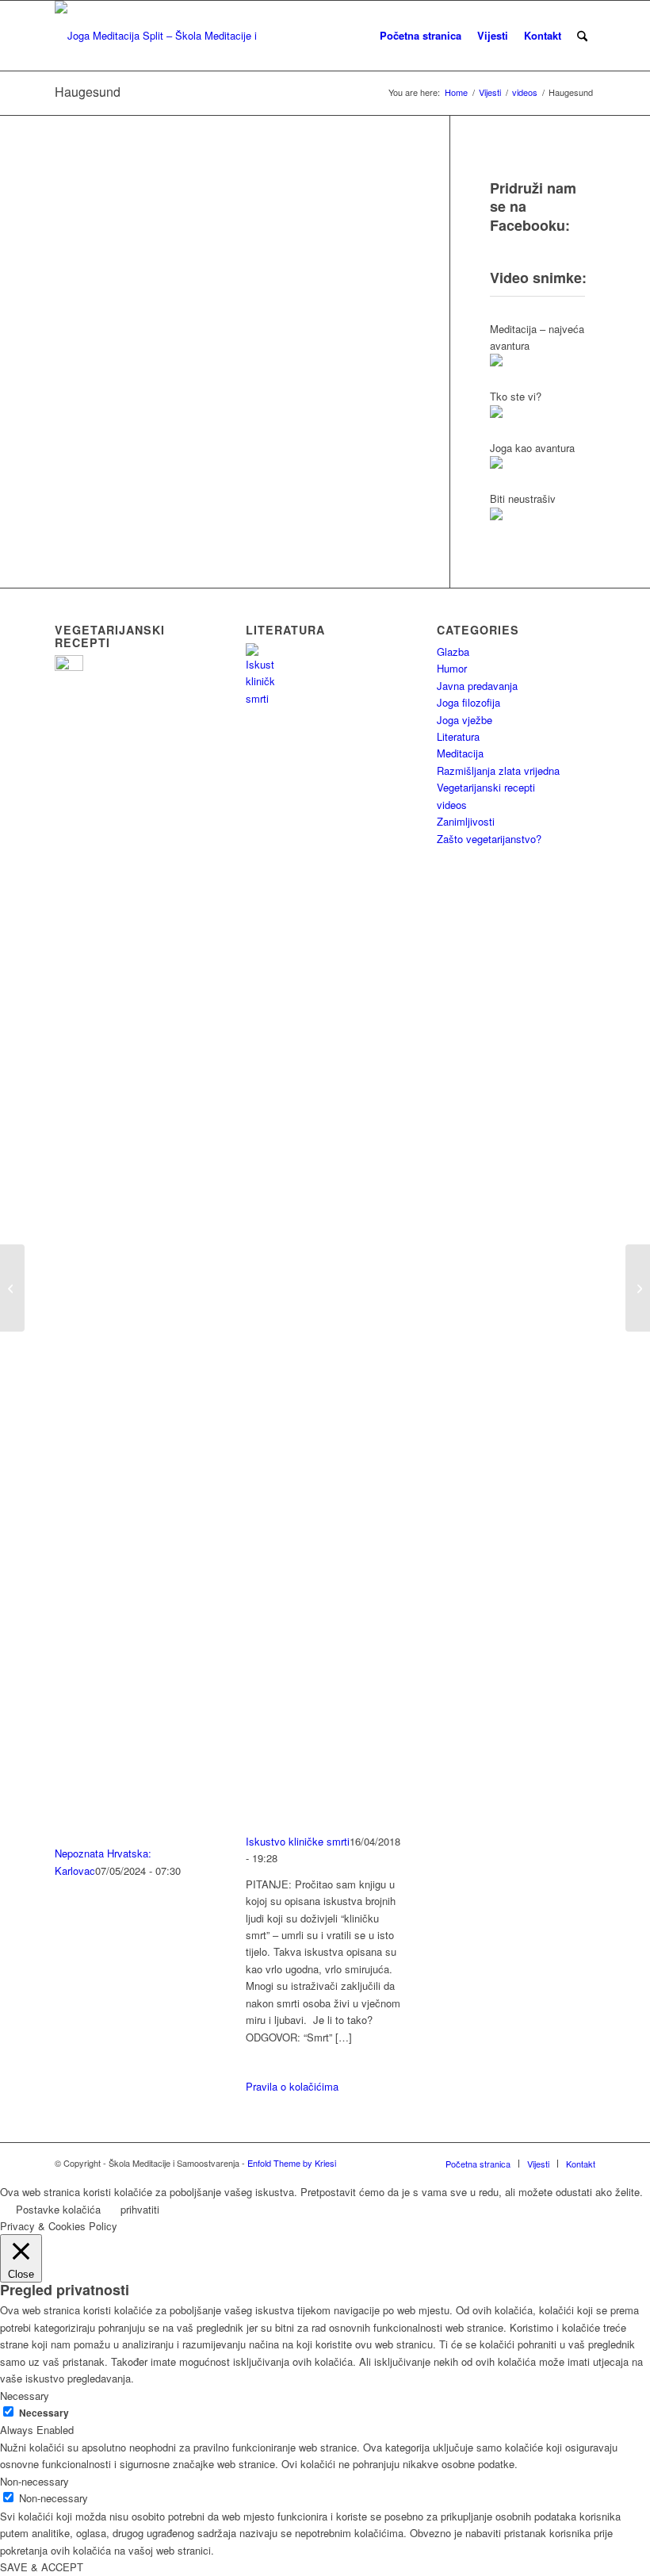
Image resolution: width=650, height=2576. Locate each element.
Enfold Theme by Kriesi (292, 2163)
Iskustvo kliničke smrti (298, 1841)
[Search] (582, 36)
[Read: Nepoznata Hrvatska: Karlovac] (69, 667)
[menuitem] (421, 36)
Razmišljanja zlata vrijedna (498, 770)
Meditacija (460, 753)
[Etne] (12, 1288)
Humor (452, 668)
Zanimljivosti (466, 821)
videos (452, 805)
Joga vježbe (465, 720)
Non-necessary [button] (34, 2481)
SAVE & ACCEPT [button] (42, 2567)
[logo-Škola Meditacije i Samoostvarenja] (159, 36)
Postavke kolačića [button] (58, 2209)
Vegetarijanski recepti (486, 787)
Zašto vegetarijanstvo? (489, 839)
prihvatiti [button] (140, 2209)
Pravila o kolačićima (292, 2086)
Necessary (44, 2413)
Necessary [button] (25, 2396)
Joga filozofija (468, 702)
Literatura (458, 736)
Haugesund (88, 92)
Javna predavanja (477, 686)
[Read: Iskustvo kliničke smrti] (260, 698)
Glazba (453, 652)
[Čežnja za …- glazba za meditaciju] (638, 1288)
